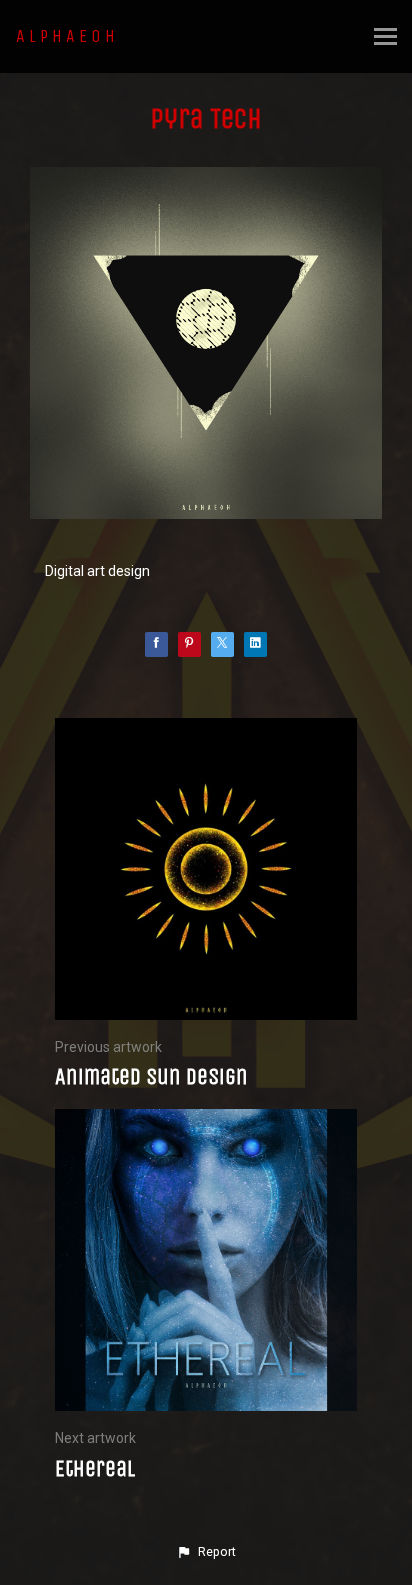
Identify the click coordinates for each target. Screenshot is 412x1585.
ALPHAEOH (67, 36)
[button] (206, 1552)
